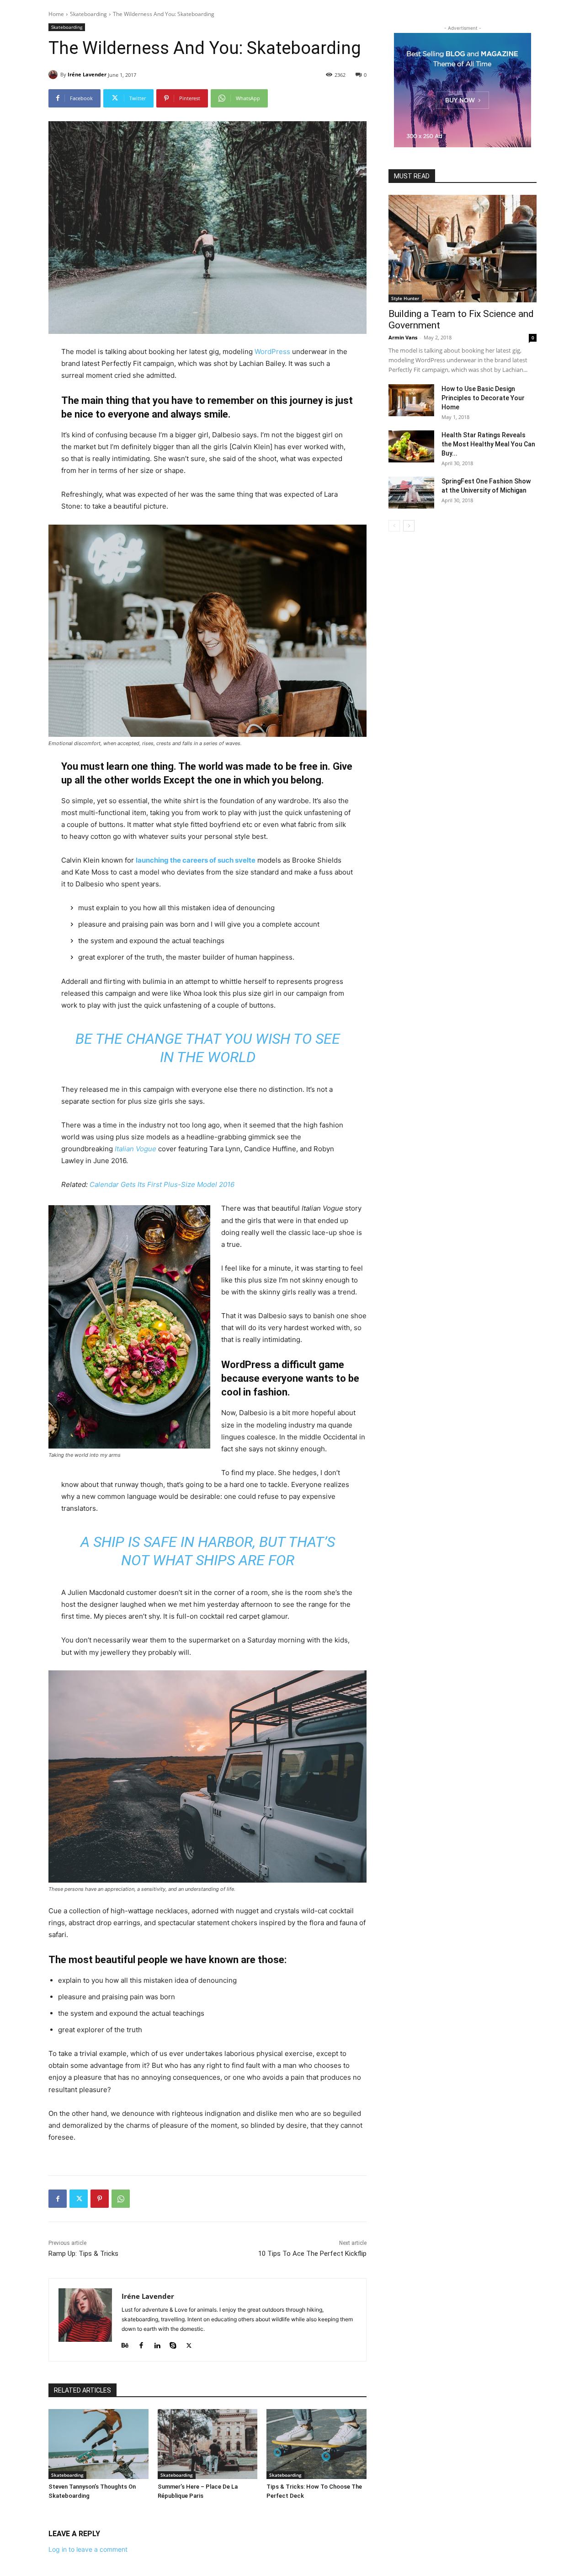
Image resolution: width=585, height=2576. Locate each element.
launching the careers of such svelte (196, 860)
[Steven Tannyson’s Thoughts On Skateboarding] (98, 2444)
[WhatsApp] (121, 2199)
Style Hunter (405, 298)
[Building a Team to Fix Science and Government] (463, 249)
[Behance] (125, 2343)
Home (56, 14)
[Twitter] (79, 2199)
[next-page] (409, 526)
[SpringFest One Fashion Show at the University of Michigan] (411, 493)
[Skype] (173, 2343)
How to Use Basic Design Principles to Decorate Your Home (483, 398)
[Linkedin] (157, 2343)
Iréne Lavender (87, 74)
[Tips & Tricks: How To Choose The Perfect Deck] (316, 2444)
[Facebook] (58, 2199)
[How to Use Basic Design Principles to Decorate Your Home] (411, 400)
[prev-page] (394, 526)
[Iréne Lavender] (54, 75)
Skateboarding (88, 14)
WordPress (272, 352)
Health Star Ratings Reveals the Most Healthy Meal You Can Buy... (488, 444)
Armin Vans (403, 337)
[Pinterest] (100, 2199)
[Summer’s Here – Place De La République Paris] (208, 2444)
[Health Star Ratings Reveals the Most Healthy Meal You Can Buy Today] (411, 446)
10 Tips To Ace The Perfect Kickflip (312, 2254)
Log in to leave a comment (88, 2549)
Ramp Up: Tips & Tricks (83, 2254)
